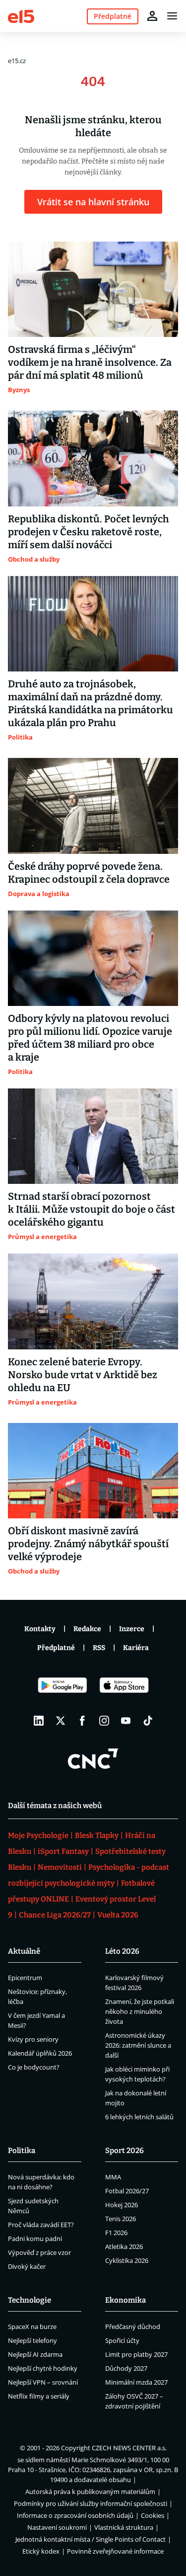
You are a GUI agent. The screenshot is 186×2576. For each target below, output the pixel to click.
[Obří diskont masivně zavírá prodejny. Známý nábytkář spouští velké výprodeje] (93, 1471)
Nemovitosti (60, 1867)
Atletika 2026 (124, 2246)
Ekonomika (125, 2300)
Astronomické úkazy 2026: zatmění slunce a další (138, 2045)
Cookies (153, 2515)
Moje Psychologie (38, 1835)
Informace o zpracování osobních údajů (75, 2515)
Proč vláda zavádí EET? (41, 2225)
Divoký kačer (27, 2266)
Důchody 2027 (126, 2368)
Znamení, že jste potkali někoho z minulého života (140, 2011)
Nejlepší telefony (32, 2340)
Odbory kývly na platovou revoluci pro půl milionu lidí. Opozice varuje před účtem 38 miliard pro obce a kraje (90, 1038)
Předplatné (56, 1648)
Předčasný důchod (133, 2327)
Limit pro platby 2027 (136, 2354)
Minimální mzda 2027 (136, 2382)
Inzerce (132, 1629)
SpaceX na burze (32, 2327)
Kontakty (40, 1629)
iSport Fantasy (63, 1851)
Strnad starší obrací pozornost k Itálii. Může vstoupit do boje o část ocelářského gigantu (92, 1209)
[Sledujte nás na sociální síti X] (61, 1721)
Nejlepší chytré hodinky (43, 2368)
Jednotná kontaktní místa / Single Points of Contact (91, 2539)
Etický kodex (41, 2551)
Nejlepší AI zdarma (35, 2354)
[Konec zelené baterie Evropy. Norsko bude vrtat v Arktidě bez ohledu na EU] (93, 1301)
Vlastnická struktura (124, 2527)
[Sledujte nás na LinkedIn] (39, 1721)
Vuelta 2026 (118, 1915)
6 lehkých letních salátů (139, 2117)
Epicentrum (25, 1978)
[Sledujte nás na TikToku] (148, 1721)
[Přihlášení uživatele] (152, 16)
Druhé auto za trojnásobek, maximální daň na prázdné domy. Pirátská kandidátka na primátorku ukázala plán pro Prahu (91, 703)
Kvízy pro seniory (33, 2039)
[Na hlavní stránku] (21, 16)
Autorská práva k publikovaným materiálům (90, 2492)
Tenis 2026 (121, 2219)
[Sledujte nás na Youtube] (126, 1721)
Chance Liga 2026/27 (55, 1915)
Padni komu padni (35, 2239)
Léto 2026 (122, 1951)
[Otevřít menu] (172, 16)
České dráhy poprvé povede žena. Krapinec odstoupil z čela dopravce (89, 873)
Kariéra (136, 1648)
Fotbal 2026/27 (127, 2191)
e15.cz (17, 61)
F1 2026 (116, 2233)
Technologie (30, 2300)
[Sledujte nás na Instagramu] (104, 1721)
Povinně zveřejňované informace (115, 2551)
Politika (22, 2151)
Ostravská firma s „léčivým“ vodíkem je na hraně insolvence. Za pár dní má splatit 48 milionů (90, 362)
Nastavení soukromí (57, 2527)
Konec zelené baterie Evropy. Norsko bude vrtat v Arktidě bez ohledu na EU (83, 1375)
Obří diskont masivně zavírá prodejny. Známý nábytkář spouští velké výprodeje (88, 1544)
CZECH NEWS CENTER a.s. (129, 2448)
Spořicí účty (122, 2340)
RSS (99, 1648)
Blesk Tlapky (97, 1835)
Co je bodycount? (34, 2067)
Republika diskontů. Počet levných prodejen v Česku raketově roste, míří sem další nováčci (89, 532)
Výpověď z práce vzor (39, 2252)
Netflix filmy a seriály (39, 2396)
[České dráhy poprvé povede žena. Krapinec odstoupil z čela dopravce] (93, 806)
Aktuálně (24, 1951)
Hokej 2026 (122, 2205)
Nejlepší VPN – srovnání (43, 2382)
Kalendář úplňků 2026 (40, 2053)
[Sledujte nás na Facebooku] (82, 1721)
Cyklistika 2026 (127, 2260)
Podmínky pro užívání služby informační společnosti (91, 2503)
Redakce (87, 1629)
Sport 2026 (124, 2151)
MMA (113, 2177)
